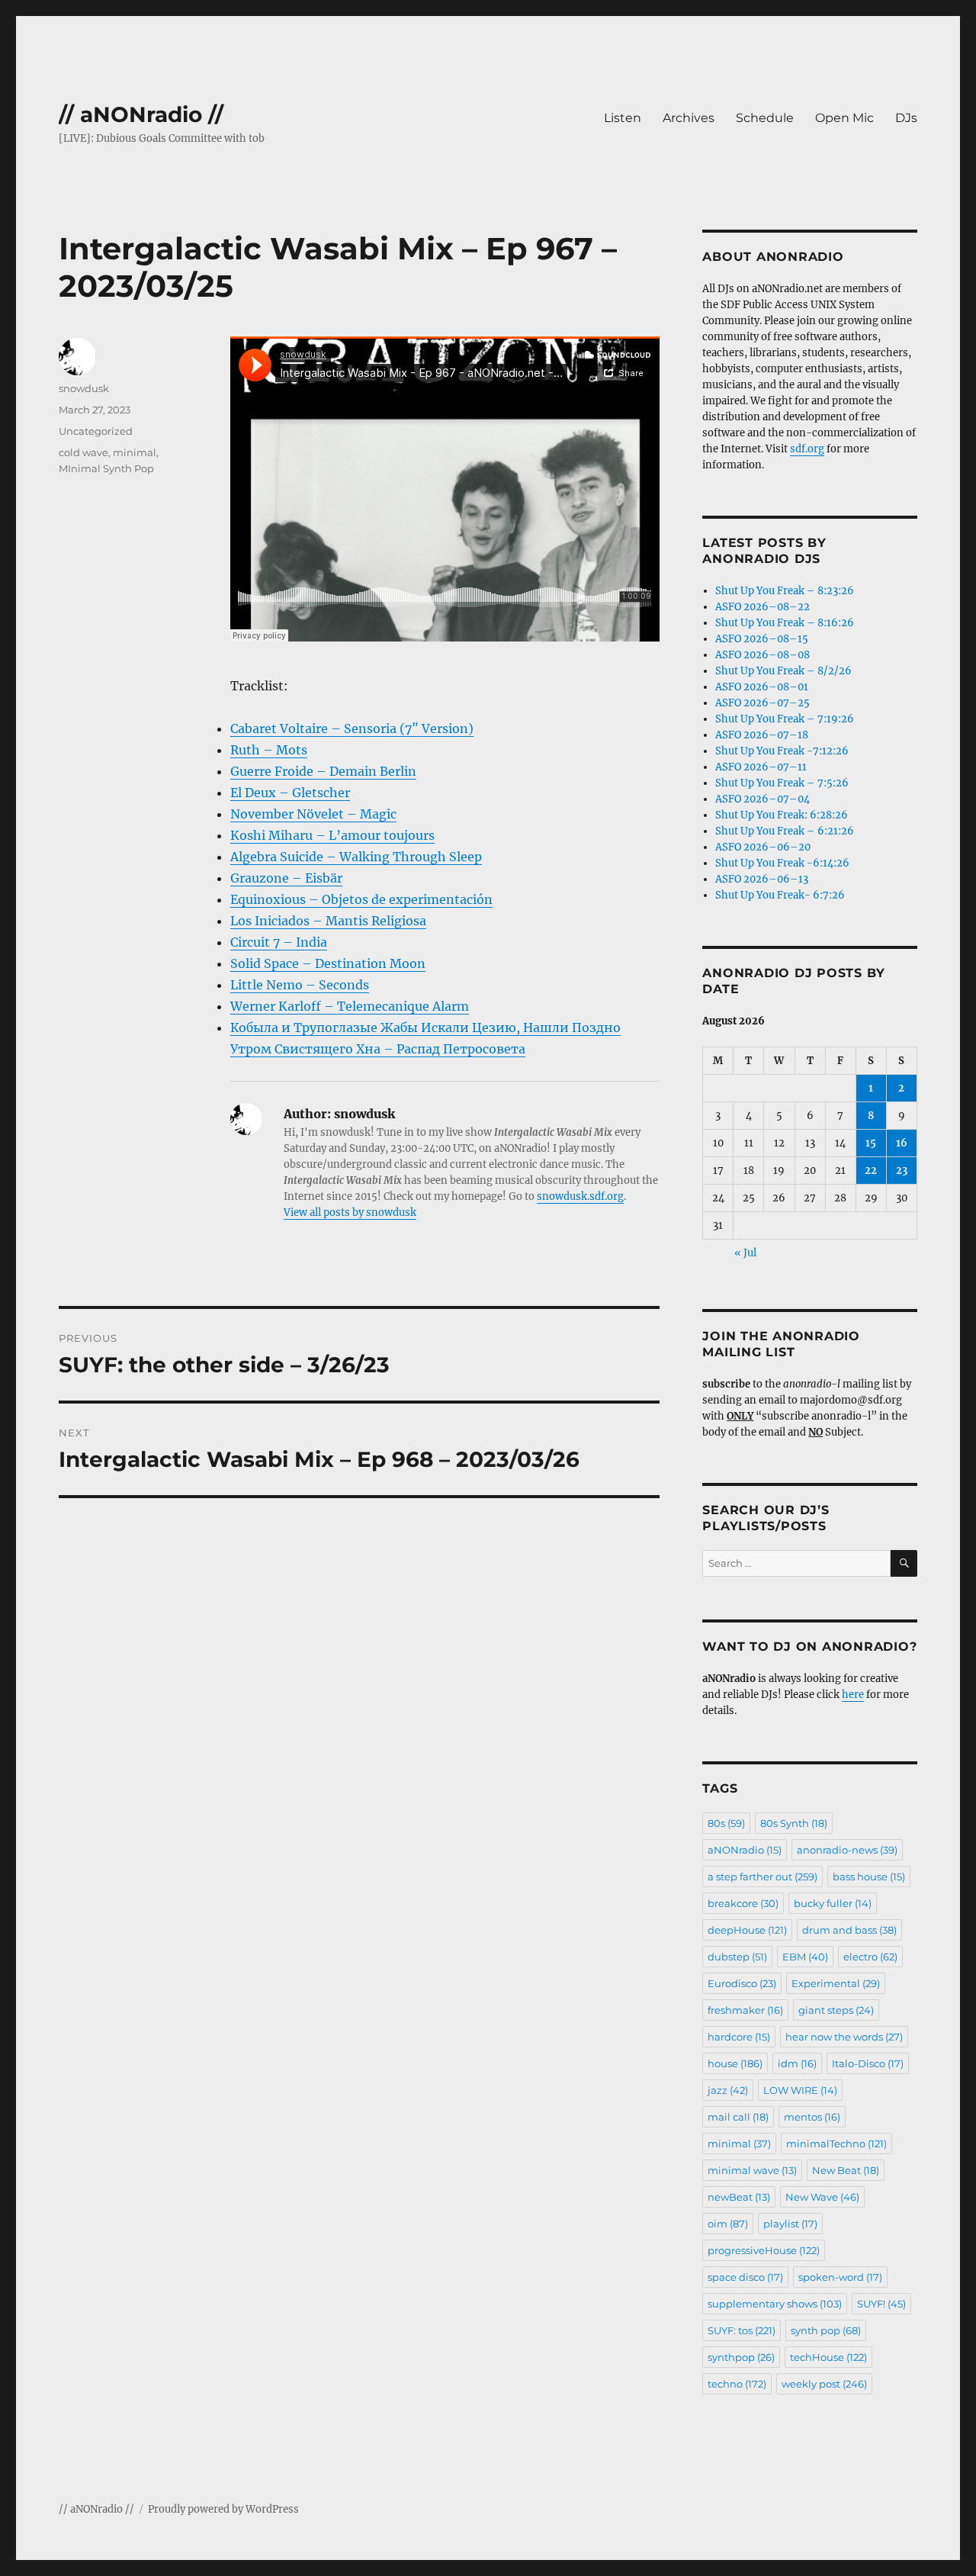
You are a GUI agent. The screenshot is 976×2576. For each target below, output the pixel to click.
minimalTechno (836, 2143)
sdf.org (807, 449)
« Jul (745, 1253)
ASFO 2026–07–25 (762, 703)
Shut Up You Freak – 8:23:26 (785, 591)
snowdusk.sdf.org (580, 1196)
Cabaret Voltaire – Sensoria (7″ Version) (352, 728)
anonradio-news (847, 1850)
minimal (135, 452)
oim (728, 2224)
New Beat (846, 2170)
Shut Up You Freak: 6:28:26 (782, 815)
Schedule (765, 118)
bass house (869, 1877)
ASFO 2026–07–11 (761, 767)
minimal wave (752, 2170)
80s (726, 1823)
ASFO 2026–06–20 (763, 847)
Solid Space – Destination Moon (328, 963)
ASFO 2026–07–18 (762, 735)
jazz (728, 2090)
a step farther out (762, 1877)
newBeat (739, 2197)
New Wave (822, 2197)
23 (902, 1171)
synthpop (741, 2357)
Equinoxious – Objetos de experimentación (361, 899)
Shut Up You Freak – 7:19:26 (785, 719)
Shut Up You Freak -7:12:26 (782, 751)
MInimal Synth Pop (106, 468)
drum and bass (849, 1930)
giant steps (836, 2010)
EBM (805, 1957)
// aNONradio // (141, 114)
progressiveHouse (764, 2250)
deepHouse (747, 1930)
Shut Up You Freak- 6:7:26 (780, 895)
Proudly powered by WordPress (223, 2509)
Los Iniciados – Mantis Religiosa (328, 921)
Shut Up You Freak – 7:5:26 (782, 783)
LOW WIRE (800, 2090)
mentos (812, 2117)
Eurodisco (742, 1983)
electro (870, 1957)
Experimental (836, 1983)
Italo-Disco (868, 2063)
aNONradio (745, 1850)
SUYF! (881, 2304)
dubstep (737, 1957)
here (853, 1695)
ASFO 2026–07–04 (762, 799)
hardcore (739, 2037)
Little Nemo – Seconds (300, 985)
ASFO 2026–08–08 (762, 655)
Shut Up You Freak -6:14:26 (782, 863)
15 (871, 1143)
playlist (790, 2224)
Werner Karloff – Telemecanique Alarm (350, 1006)
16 (902, 1143)
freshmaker (745, 2010)
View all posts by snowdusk (350, 1212)
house (735, 2063)
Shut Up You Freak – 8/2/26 (783, 671)
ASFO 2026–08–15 (762, 639)
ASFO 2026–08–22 (762, 607)
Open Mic (844, 118)
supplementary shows (775, 2304)
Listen (623, 118)
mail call (738, 2117)
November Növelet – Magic (313, 814)
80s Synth (794, 1823)
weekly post (824, 2384)
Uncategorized (96, 431)
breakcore (743, 1903)
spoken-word (840, 2277)
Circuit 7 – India (279, 942)
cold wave (83, 452)
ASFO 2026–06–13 (762, 879)
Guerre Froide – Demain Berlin (323, 771)
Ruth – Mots (269, 750)
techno (737, 2384)
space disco (745, 2277)
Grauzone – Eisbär (286, 878)
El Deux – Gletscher (290, 793)
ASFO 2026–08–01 (762, 687)
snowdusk (84, 388)
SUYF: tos (742, 2330)
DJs (906, 118)
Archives (689, 118)
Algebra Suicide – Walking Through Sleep (356, 857)
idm (797, 2063)
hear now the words (844, 2037)
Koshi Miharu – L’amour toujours (332, 835)
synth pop (826, 2330)
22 (871, 1171)
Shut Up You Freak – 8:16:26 (785, 623)
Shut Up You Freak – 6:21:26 (785, 831)
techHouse (828, 2357)
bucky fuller (833, 1903)
